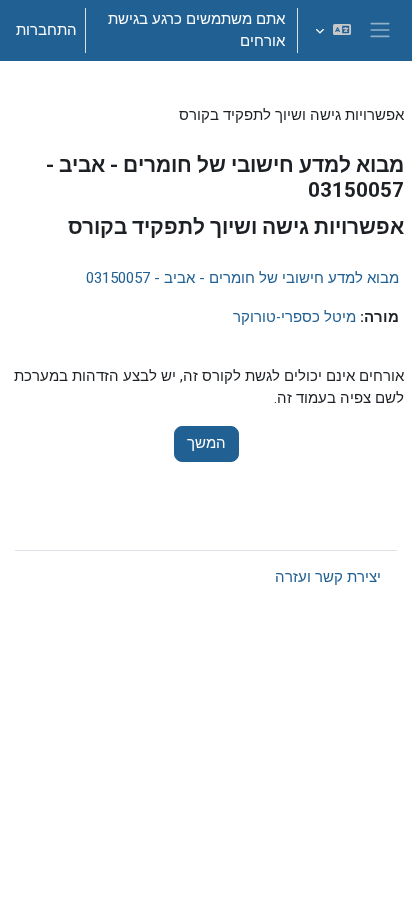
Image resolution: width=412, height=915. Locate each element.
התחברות (46, 30)
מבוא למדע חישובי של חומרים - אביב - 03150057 (242, 278)
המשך (206, 443)
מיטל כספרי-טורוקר (294, 317)
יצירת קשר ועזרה (328, 577)
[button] (332, 30)
